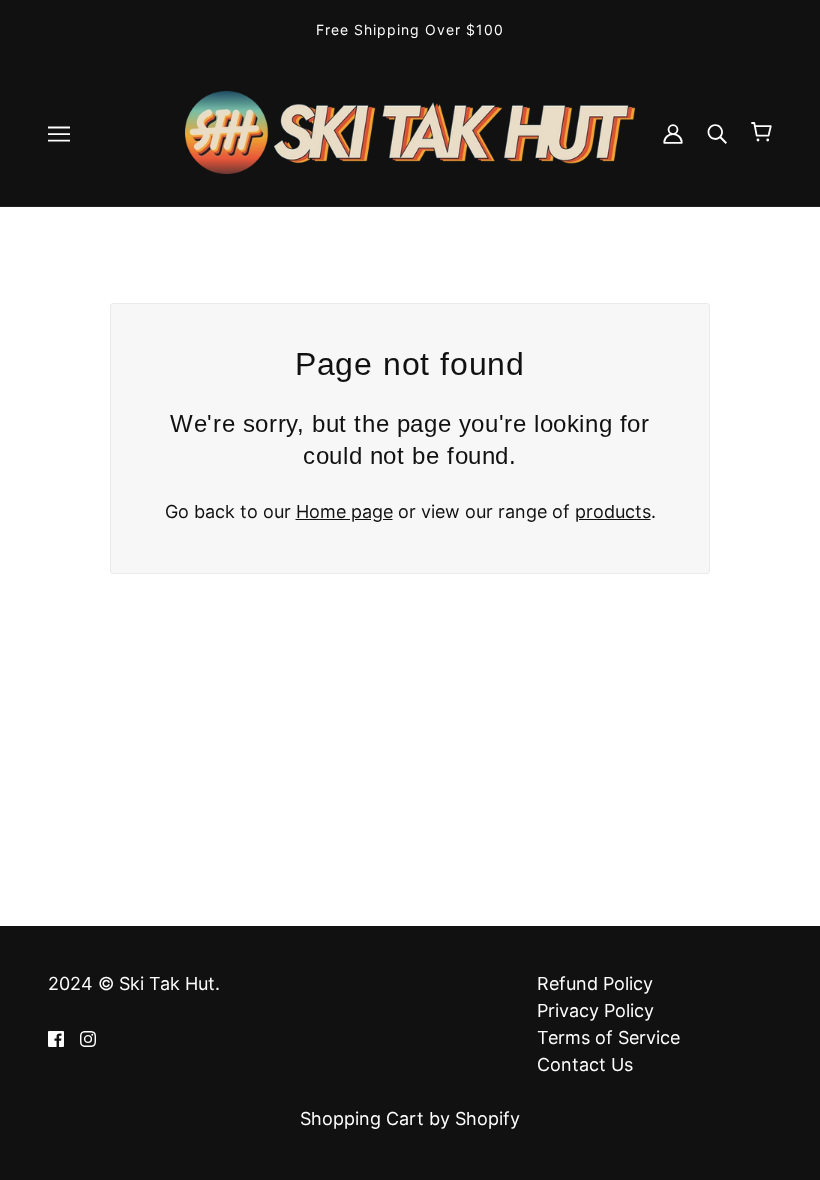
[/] (410, 130)
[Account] (673, 132)
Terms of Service (608, 1037)
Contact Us (585, 1064)
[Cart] (761, 132)
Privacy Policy (595, 1010)
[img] (56, 1037)
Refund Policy (595, 983)
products (613, 511)
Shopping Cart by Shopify (410, 1118)
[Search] (717, 132)
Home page (344, 511)
